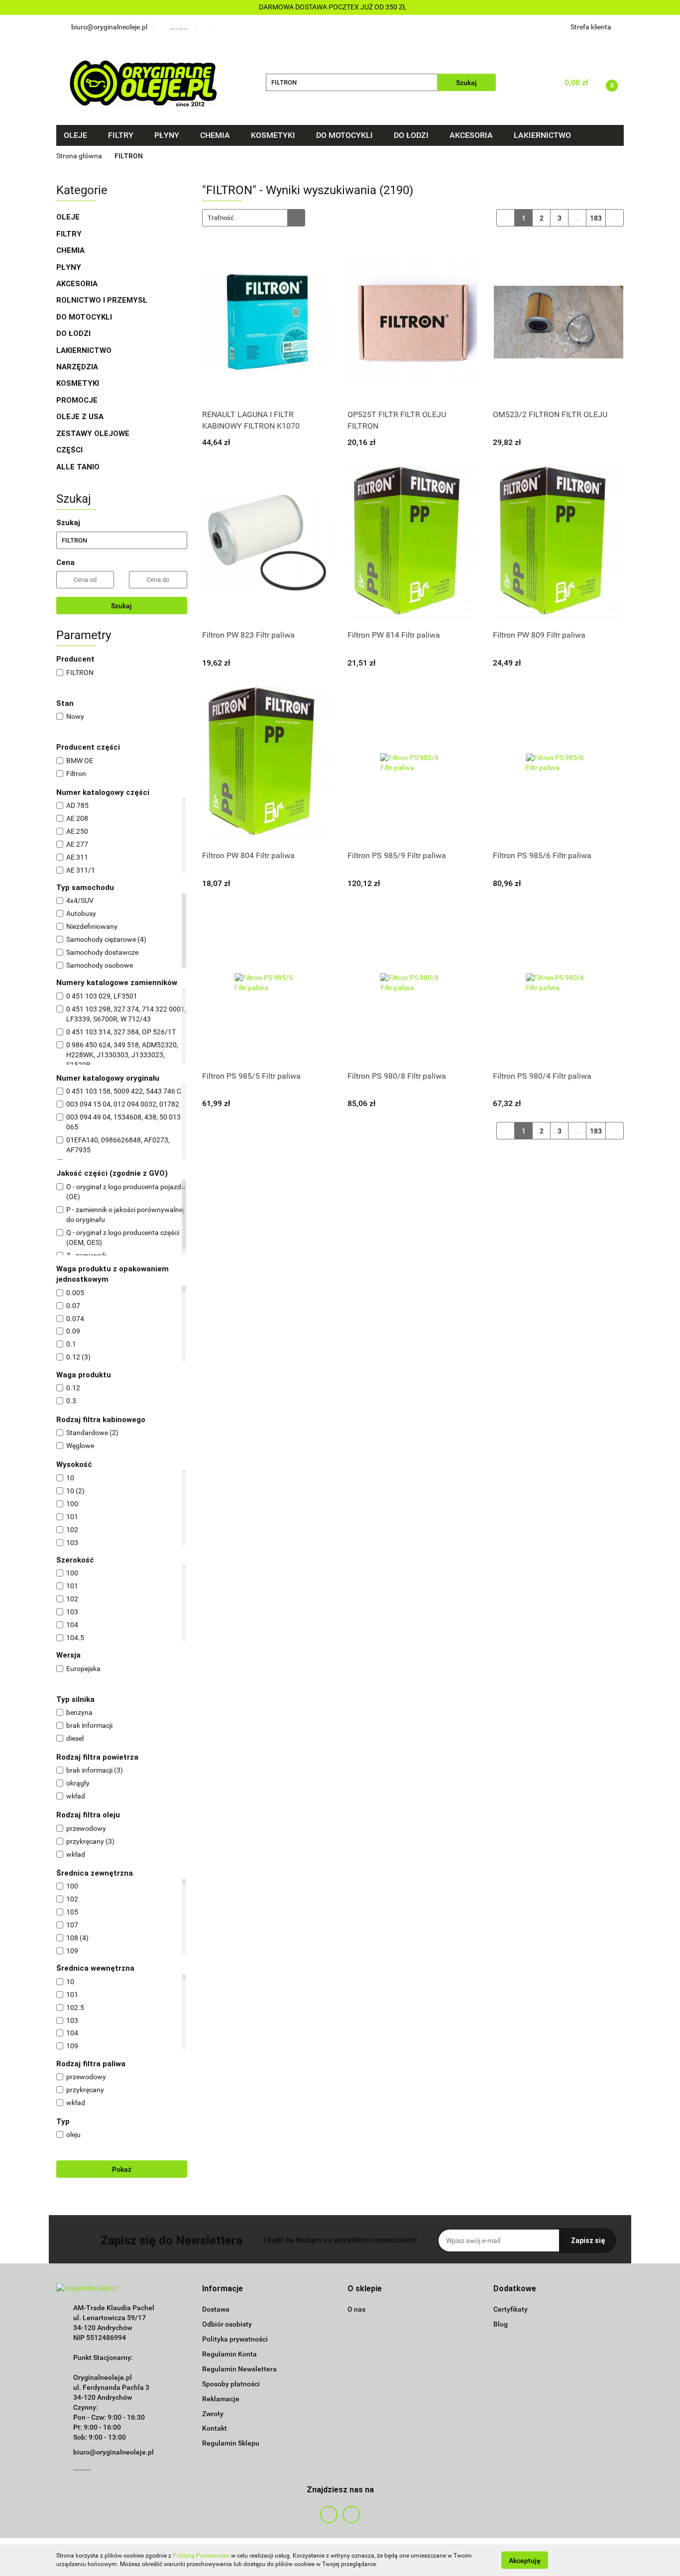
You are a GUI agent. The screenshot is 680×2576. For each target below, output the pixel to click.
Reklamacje (221, 2399)
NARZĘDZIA (77, 367)
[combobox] (254, 218)
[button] (223, 2289)
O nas (356, 2309)
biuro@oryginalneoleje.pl (113, 2452)
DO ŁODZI (74, 334)
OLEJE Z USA (80, 417)
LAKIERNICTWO (85, 350)
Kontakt (215, 2428)
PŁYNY (70, 267)
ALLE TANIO (78, 467)
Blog (501, 2324)
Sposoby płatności (231, 2384)
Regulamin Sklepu (231, 2443)
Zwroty (213, 2414)
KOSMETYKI (79, 383)
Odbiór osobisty (227, 2324)
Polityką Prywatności (201, 2556)
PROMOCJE (77, 400)
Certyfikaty (510, 2309)
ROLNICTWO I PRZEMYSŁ (102, 300)
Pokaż (122, 2169)
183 (596, 218)
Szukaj (121, 606)
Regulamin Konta (229, 2354)
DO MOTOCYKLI (85, 317)
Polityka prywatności (235, 2339)
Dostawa (216, 2309)
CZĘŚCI (70, 450)
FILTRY (70, 234)
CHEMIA (71, 250)
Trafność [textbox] (221, 218)
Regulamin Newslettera (239, 2369)
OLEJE (69, 217)
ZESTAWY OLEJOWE (94, 434)
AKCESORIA (77, 284)
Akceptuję (525, 2560)
